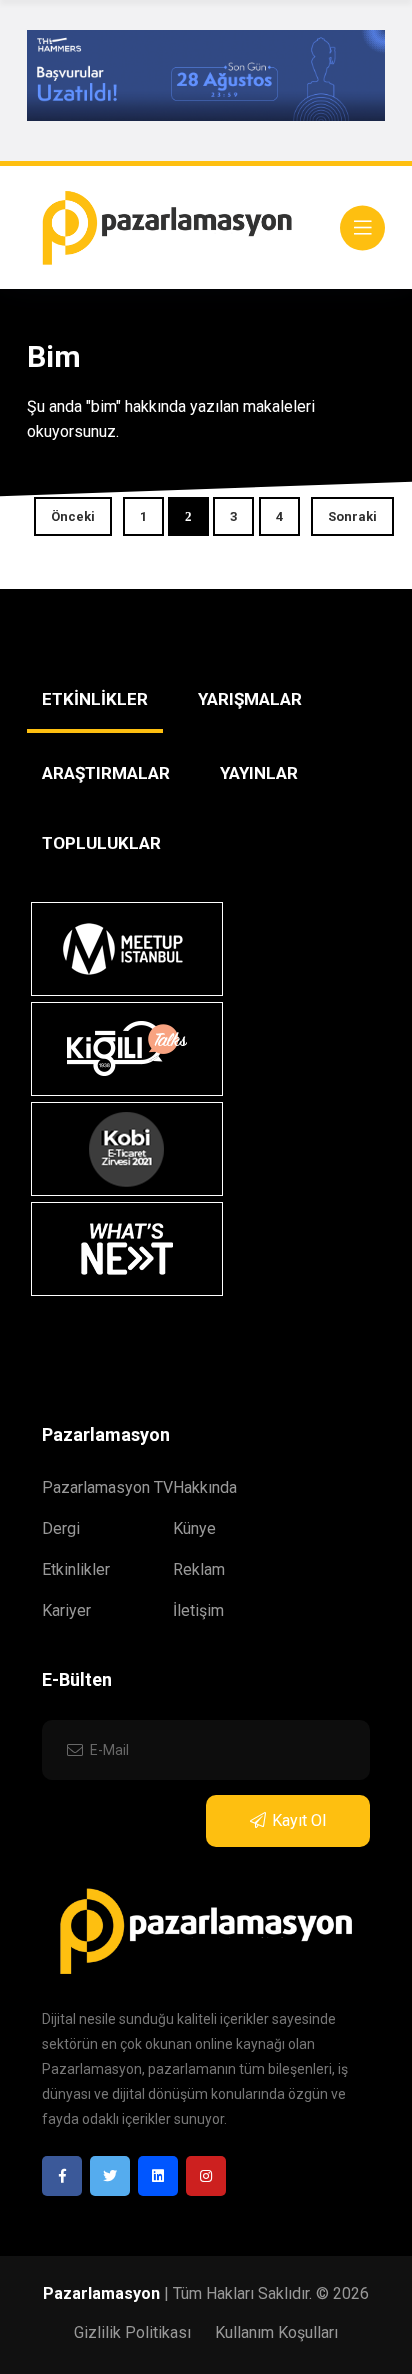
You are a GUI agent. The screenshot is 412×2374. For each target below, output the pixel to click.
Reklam (199, 1569)
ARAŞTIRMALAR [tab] (106, 773)
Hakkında (205, 1487)
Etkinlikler (76, 1569)
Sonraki (352, 516)
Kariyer (66, 1610)
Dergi (61, 1528)
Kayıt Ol (299, 1820)
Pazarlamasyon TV (107, 1487)
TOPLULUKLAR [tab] (101, 843)
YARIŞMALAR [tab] (250, 699)
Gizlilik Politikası (132, 2332)
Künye (194, 1528)
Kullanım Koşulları (276, 2332)
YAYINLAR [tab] (259, 773)
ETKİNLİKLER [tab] (95, 699)
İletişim (198, 1610)
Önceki (73, 516)
